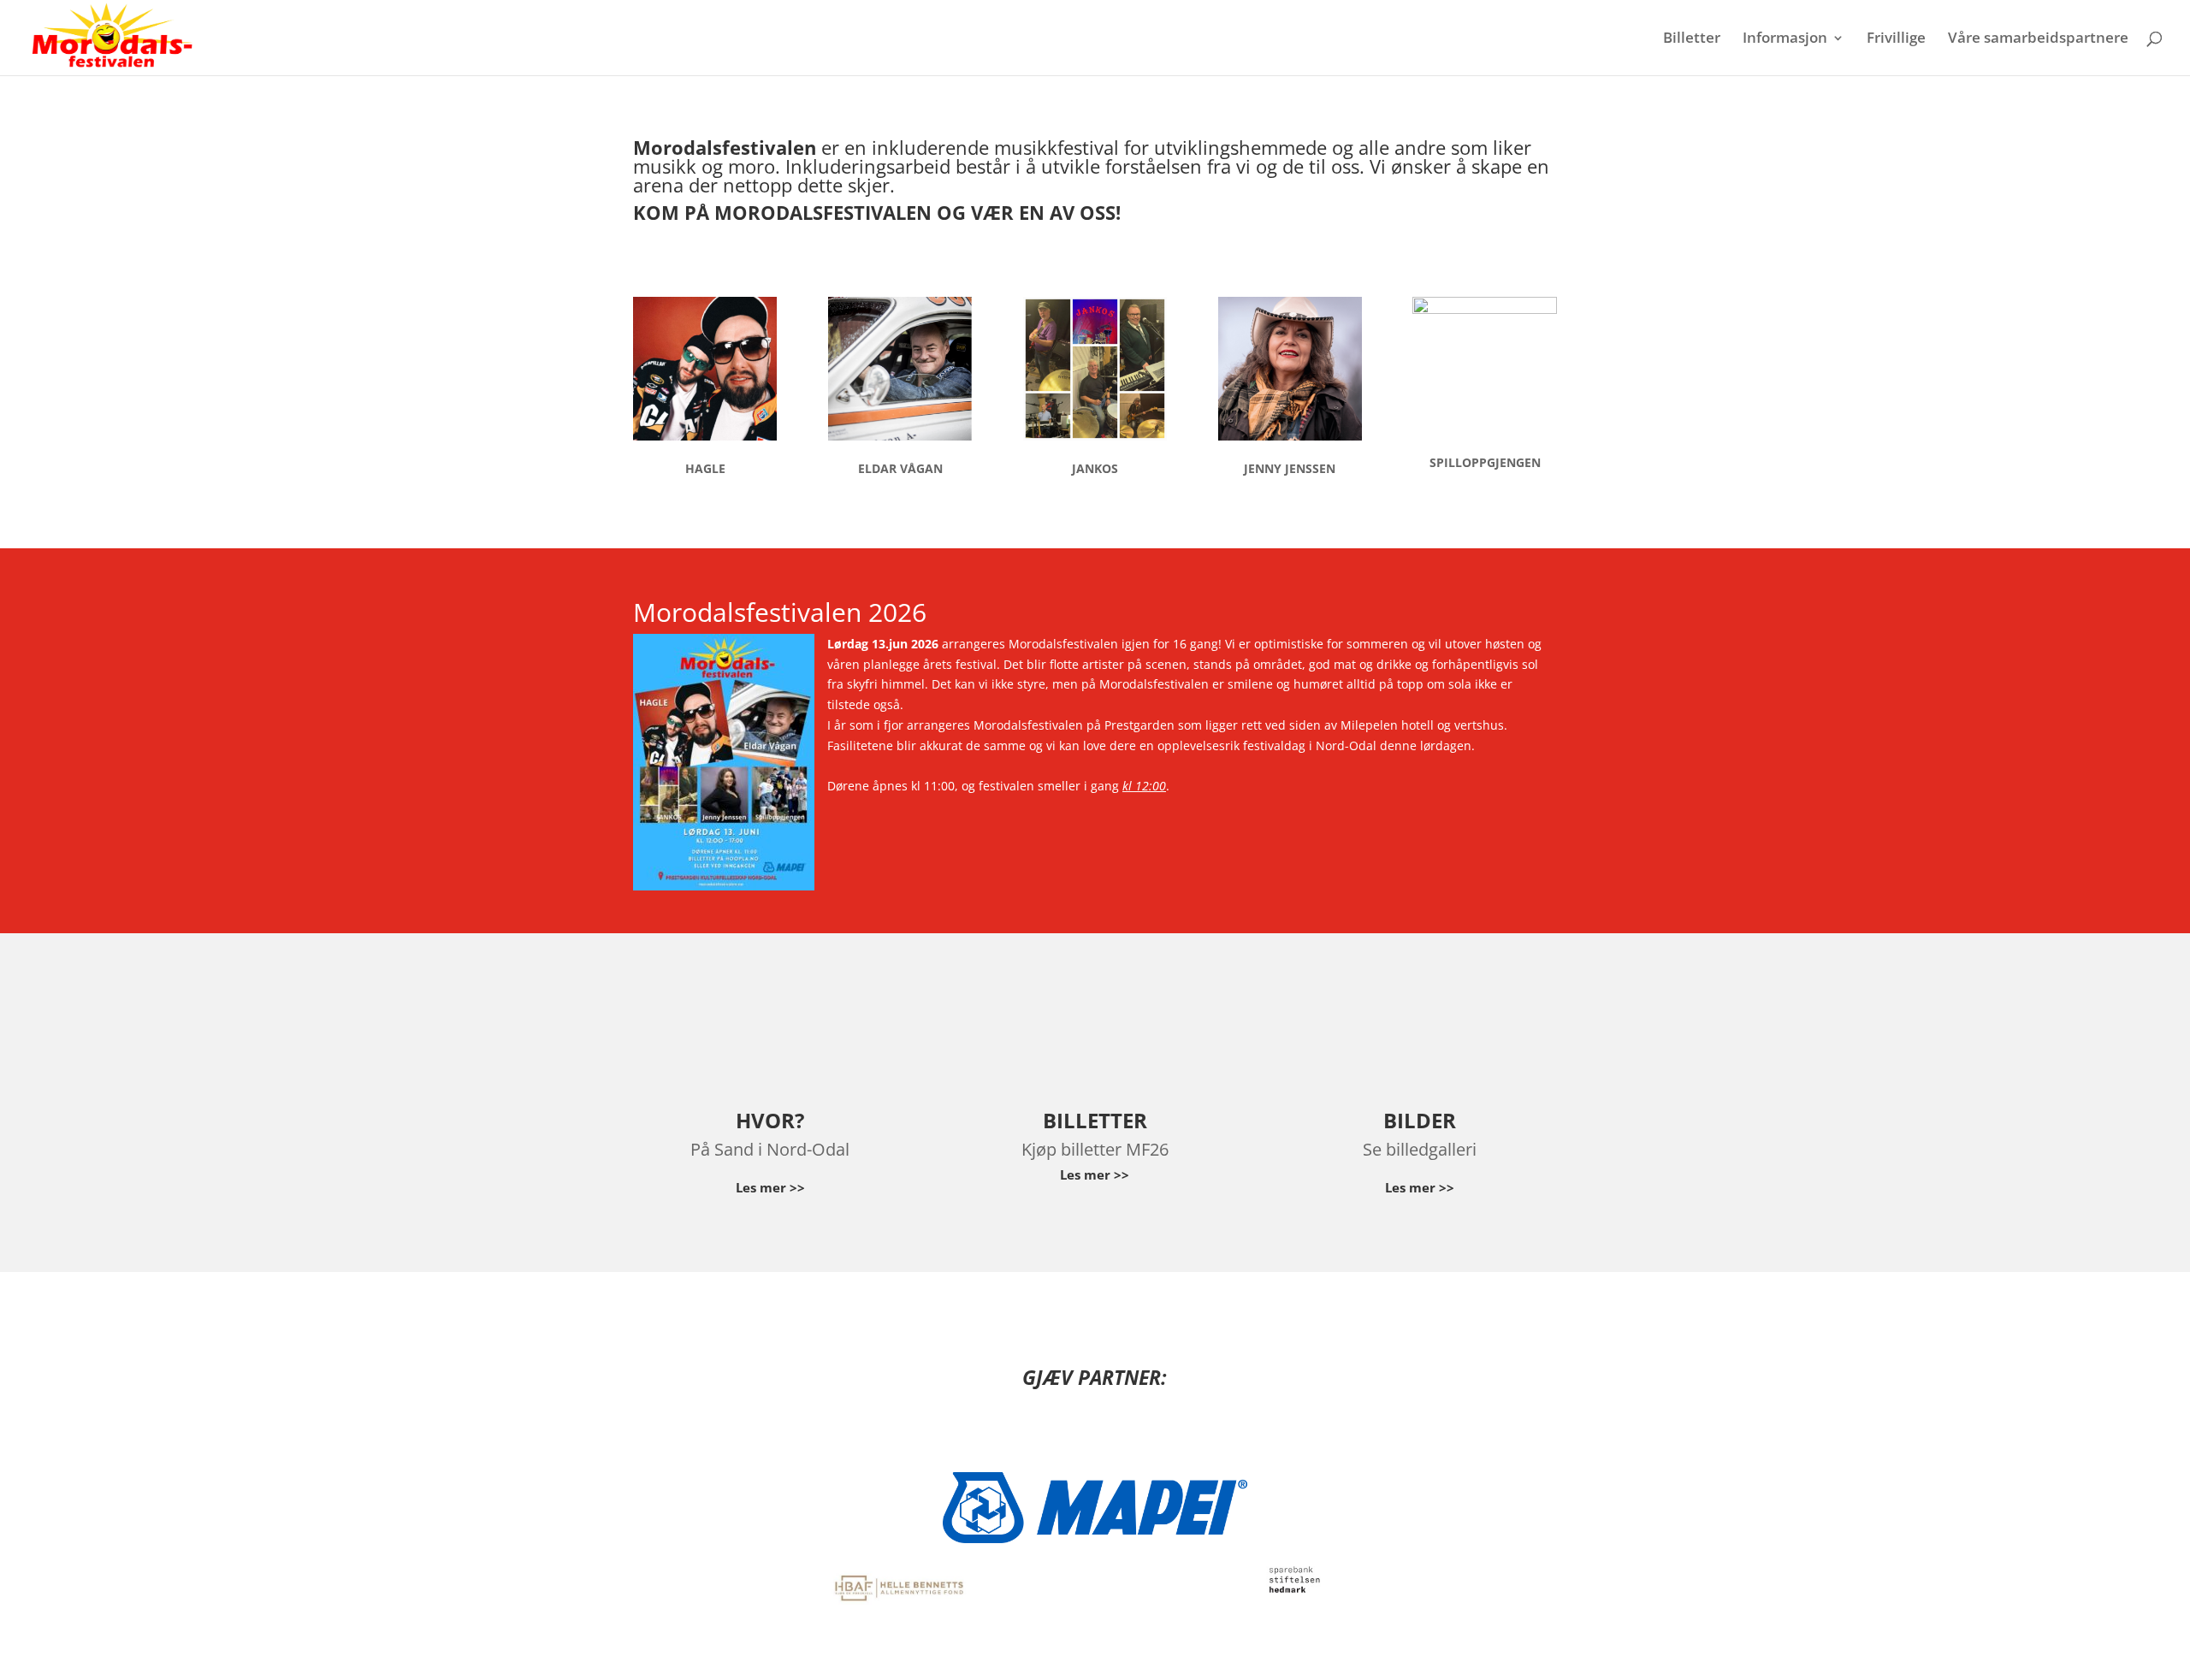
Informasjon (1785, 39)
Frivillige (1896, 39)
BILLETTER (1095, 1120)
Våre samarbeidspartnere (2038, 39)
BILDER (1420, 1120)
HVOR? (770, 1120)
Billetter (1692, 39)
